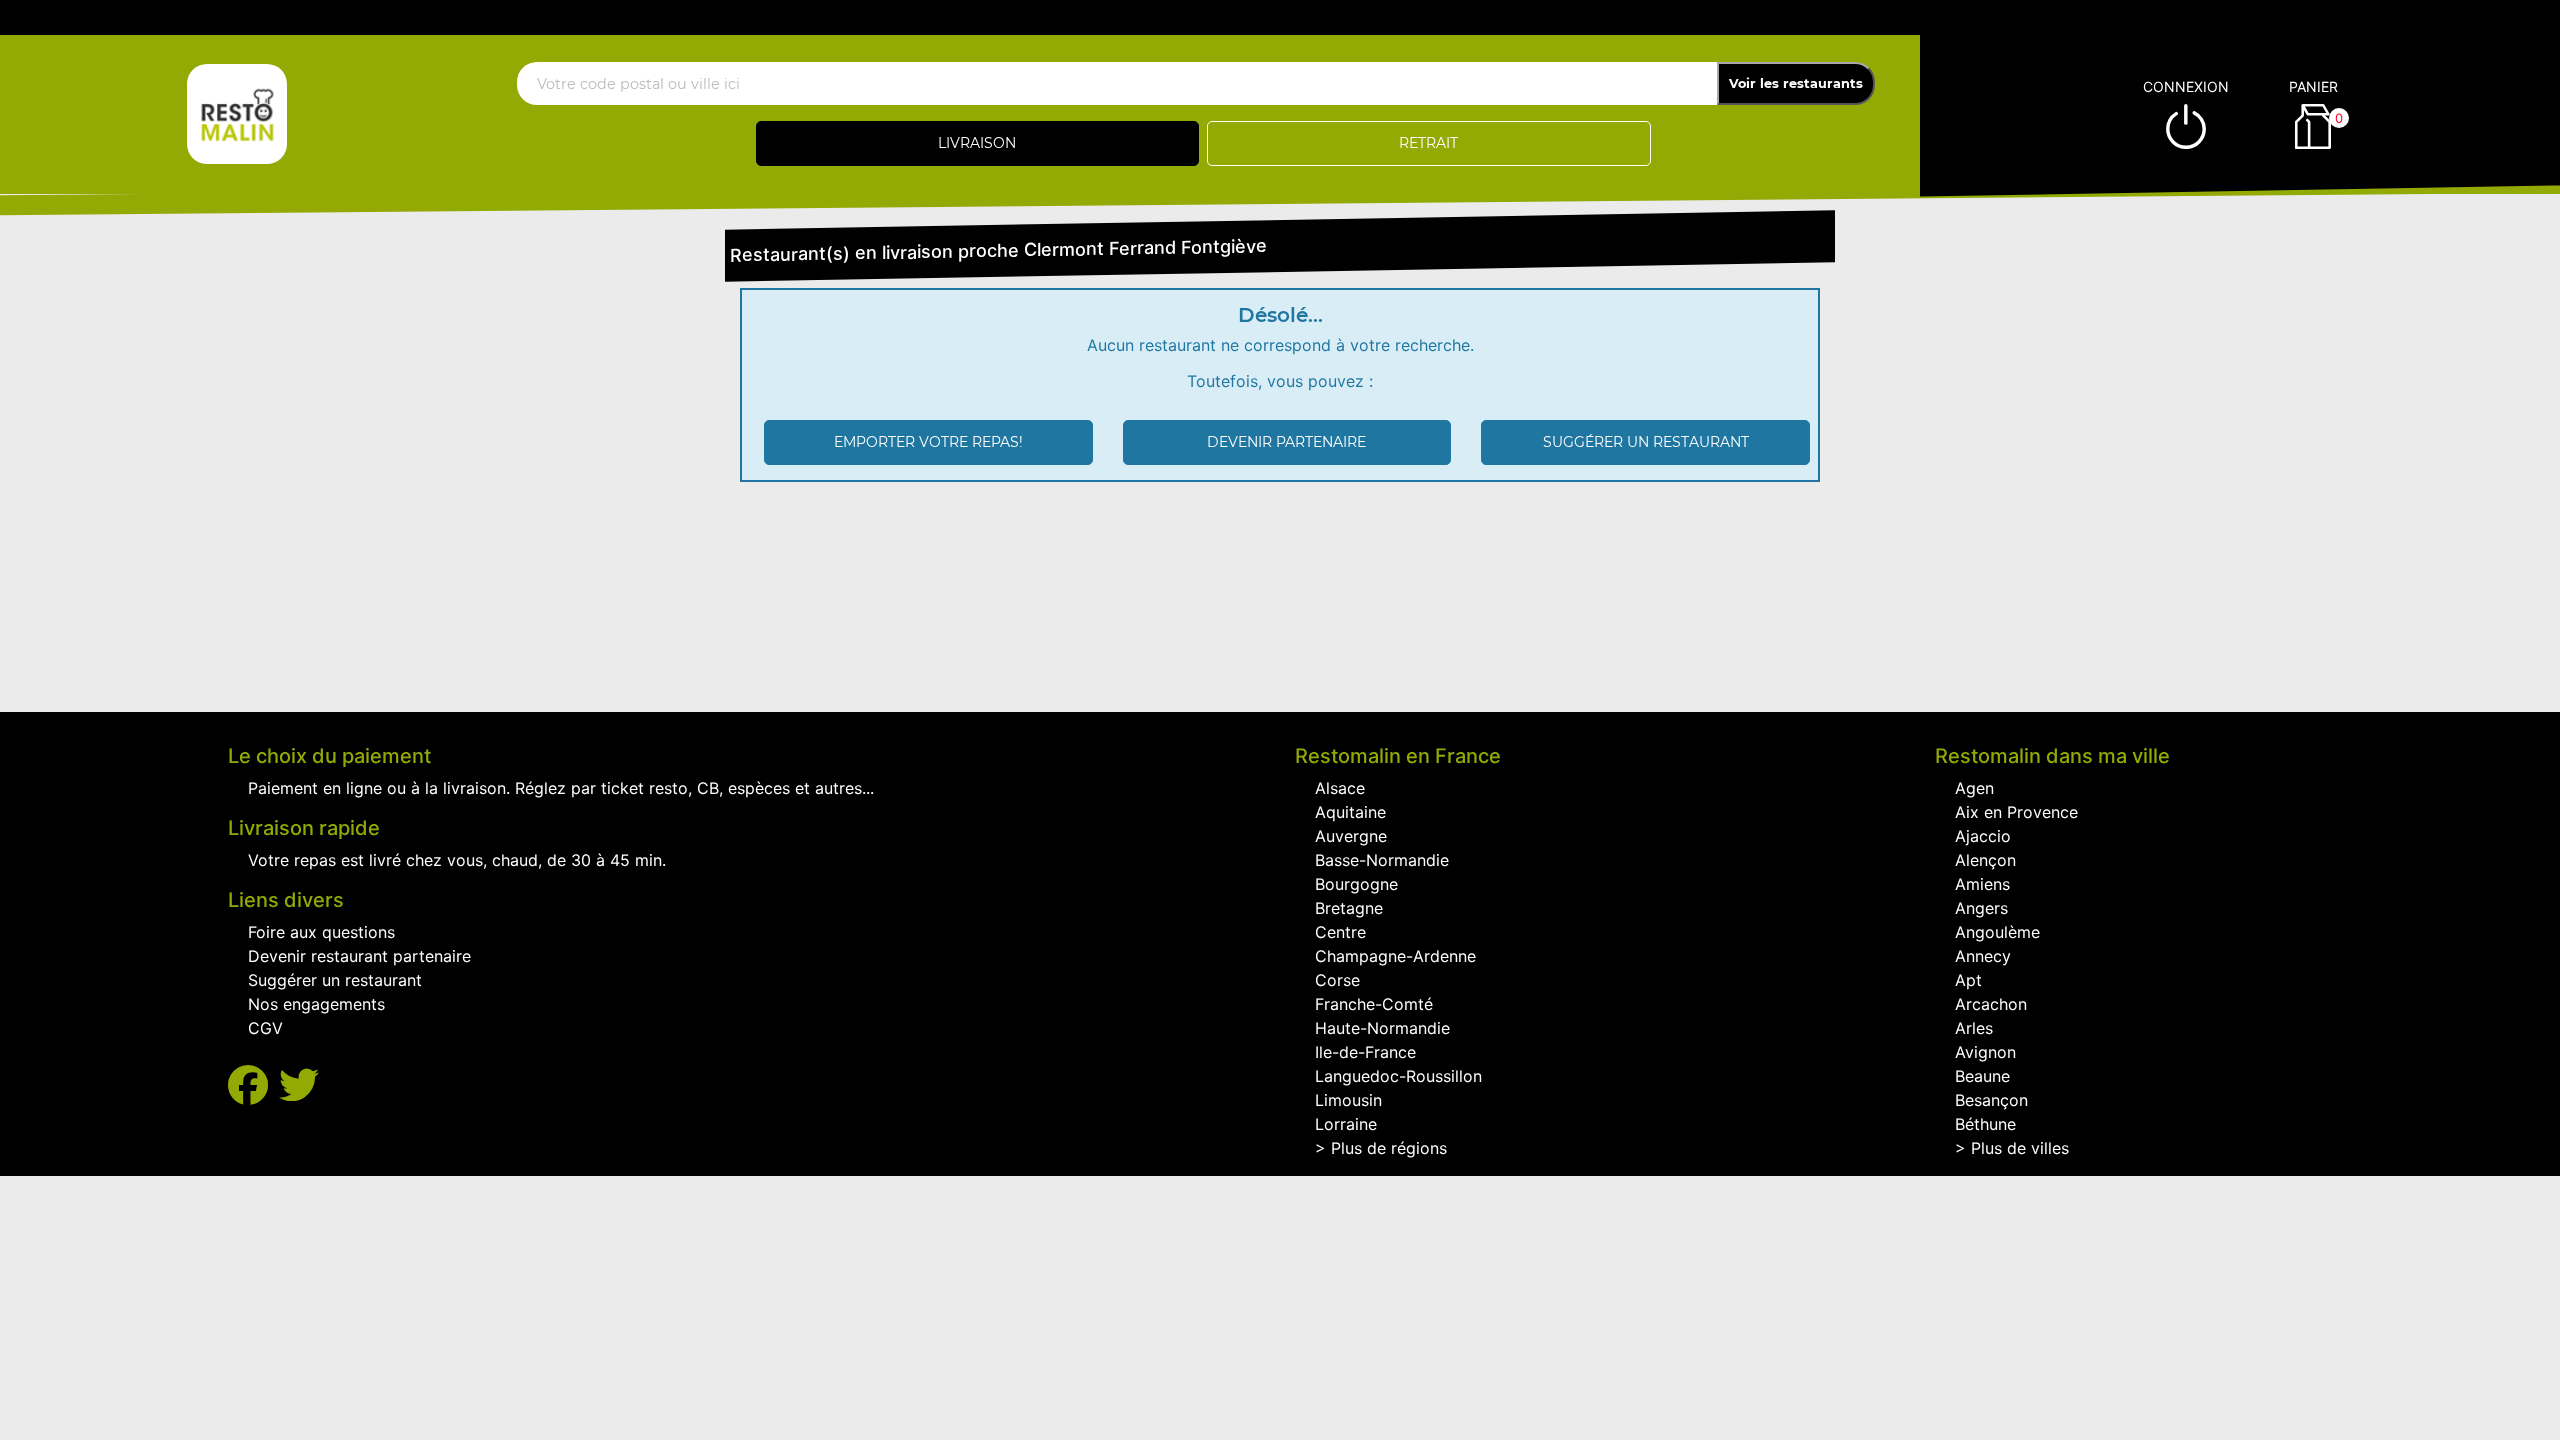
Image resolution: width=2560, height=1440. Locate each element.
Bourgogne (1356, 884)
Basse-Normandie (1382, 860)
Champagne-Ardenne (1395, 956)
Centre (1340, 932)
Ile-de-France (1365, 1052)
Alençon (1985, 860)
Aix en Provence (2016, 812)
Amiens (1982, 884)
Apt (1968, 980)
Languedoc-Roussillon (1398, 1076)
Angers (1981, 908)
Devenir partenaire (1286, 442)
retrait (1428, 143)
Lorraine (1346, 1124)
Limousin (1348, 1100)
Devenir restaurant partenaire (359, 956)
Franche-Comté (1374, 1004)
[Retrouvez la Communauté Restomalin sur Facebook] (253, 1085)
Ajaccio (1983, 836)
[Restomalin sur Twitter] (299, 1085)
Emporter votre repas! (928, 442)
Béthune (1985, 1124)
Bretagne (1349, 908)
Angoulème (1997, 932)
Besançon (1991, 1100)
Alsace (1340, 788)
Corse (1337, 980)
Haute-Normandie (1382, 1028)
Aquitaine (1350, 812)
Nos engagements (316, 1004)
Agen (1974, 788)
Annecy (1983, 956)
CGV (265, 1028)
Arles (1974, 1028)
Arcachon (1991, 1004)
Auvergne (1351, 836)
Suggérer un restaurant (1646, 442)
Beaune (1982, 1076)
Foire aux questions (321, 932)
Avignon (1985, 1052)
